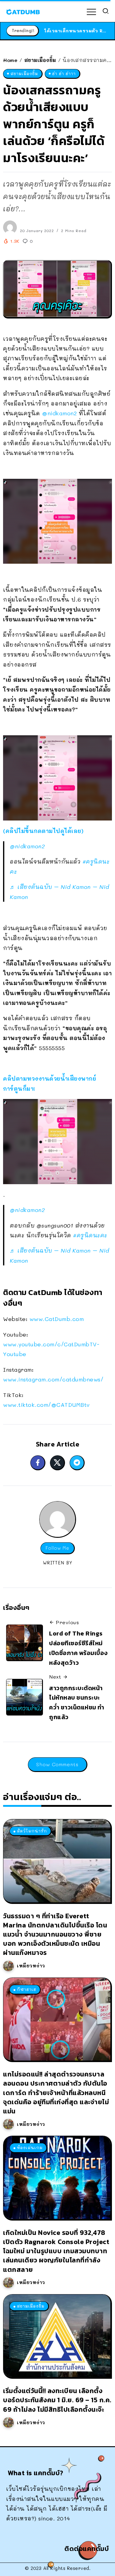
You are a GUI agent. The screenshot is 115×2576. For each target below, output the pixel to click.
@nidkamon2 (59, 413)
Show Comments (57, 1764)
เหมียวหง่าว (31, 1966)
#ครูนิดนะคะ (90, 1235)
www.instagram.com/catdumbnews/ (53, 1379)
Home (10, 60)
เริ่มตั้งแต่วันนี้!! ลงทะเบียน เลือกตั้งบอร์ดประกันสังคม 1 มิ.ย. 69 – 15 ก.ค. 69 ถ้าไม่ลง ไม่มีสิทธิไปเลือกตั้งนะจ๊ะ (57, 2400)
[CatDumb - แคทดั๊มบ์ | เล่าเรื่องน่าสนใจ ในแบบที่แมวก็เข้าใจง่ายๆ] (23, 11)
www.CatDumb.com (57, 1319)
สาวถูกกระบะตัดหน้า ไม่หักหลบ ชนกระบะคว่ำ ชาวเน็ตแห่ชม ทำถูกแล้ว (77, 1703)
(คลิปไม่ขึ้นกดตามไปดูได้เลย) (43, 831)
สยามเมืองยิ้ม (40, 60)
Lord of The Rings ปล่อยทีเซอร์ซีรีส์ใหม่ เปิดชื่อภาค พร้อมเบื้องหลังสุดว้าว (79, 1648)
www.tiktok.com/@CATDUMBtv (46, 1405)
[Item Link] (57, 1861)
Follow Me (57, 1548)
